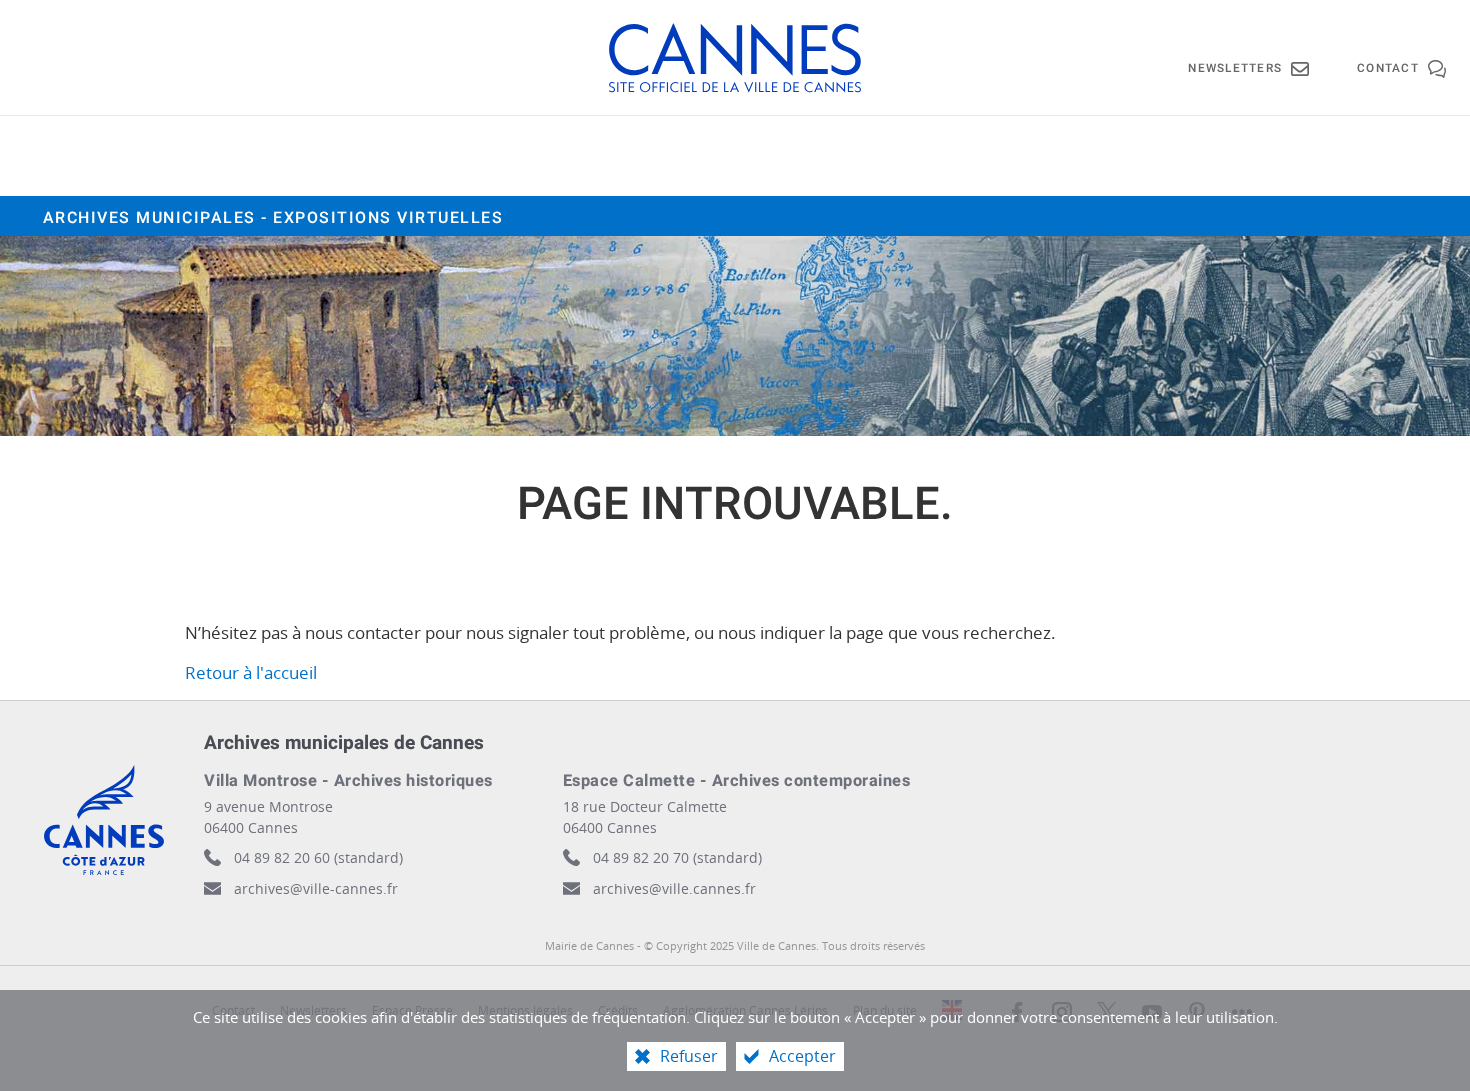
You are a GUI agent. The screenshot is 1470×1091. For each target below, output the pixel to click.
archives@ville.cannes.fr (674, 888)
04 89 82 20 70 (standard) (677, 857)
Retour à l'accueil (251, 672)
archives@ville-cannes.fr (316, 888)
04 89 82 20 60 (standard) (318, 857)
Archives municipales (273, 218)
